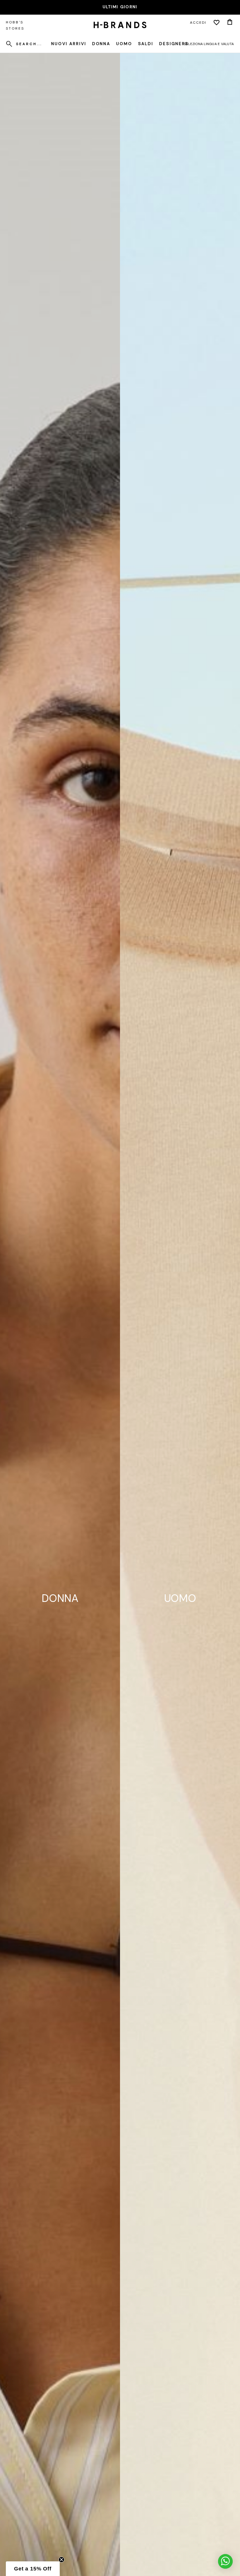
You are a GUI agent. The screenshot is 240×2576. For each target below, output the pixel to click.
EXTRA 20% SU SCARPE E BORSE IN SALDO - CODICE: (120, 7)
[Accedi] (217, 23)
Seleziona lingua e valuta (209, 44)
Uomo (124, 44)
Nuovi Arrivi (69, 44)
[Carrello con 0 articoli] (230, 23)
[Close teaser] (61, 2560)
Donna (101, 44)
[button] (33, 2569)
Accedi (198, 23)
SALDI (146, 44)
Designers (174, 44)
